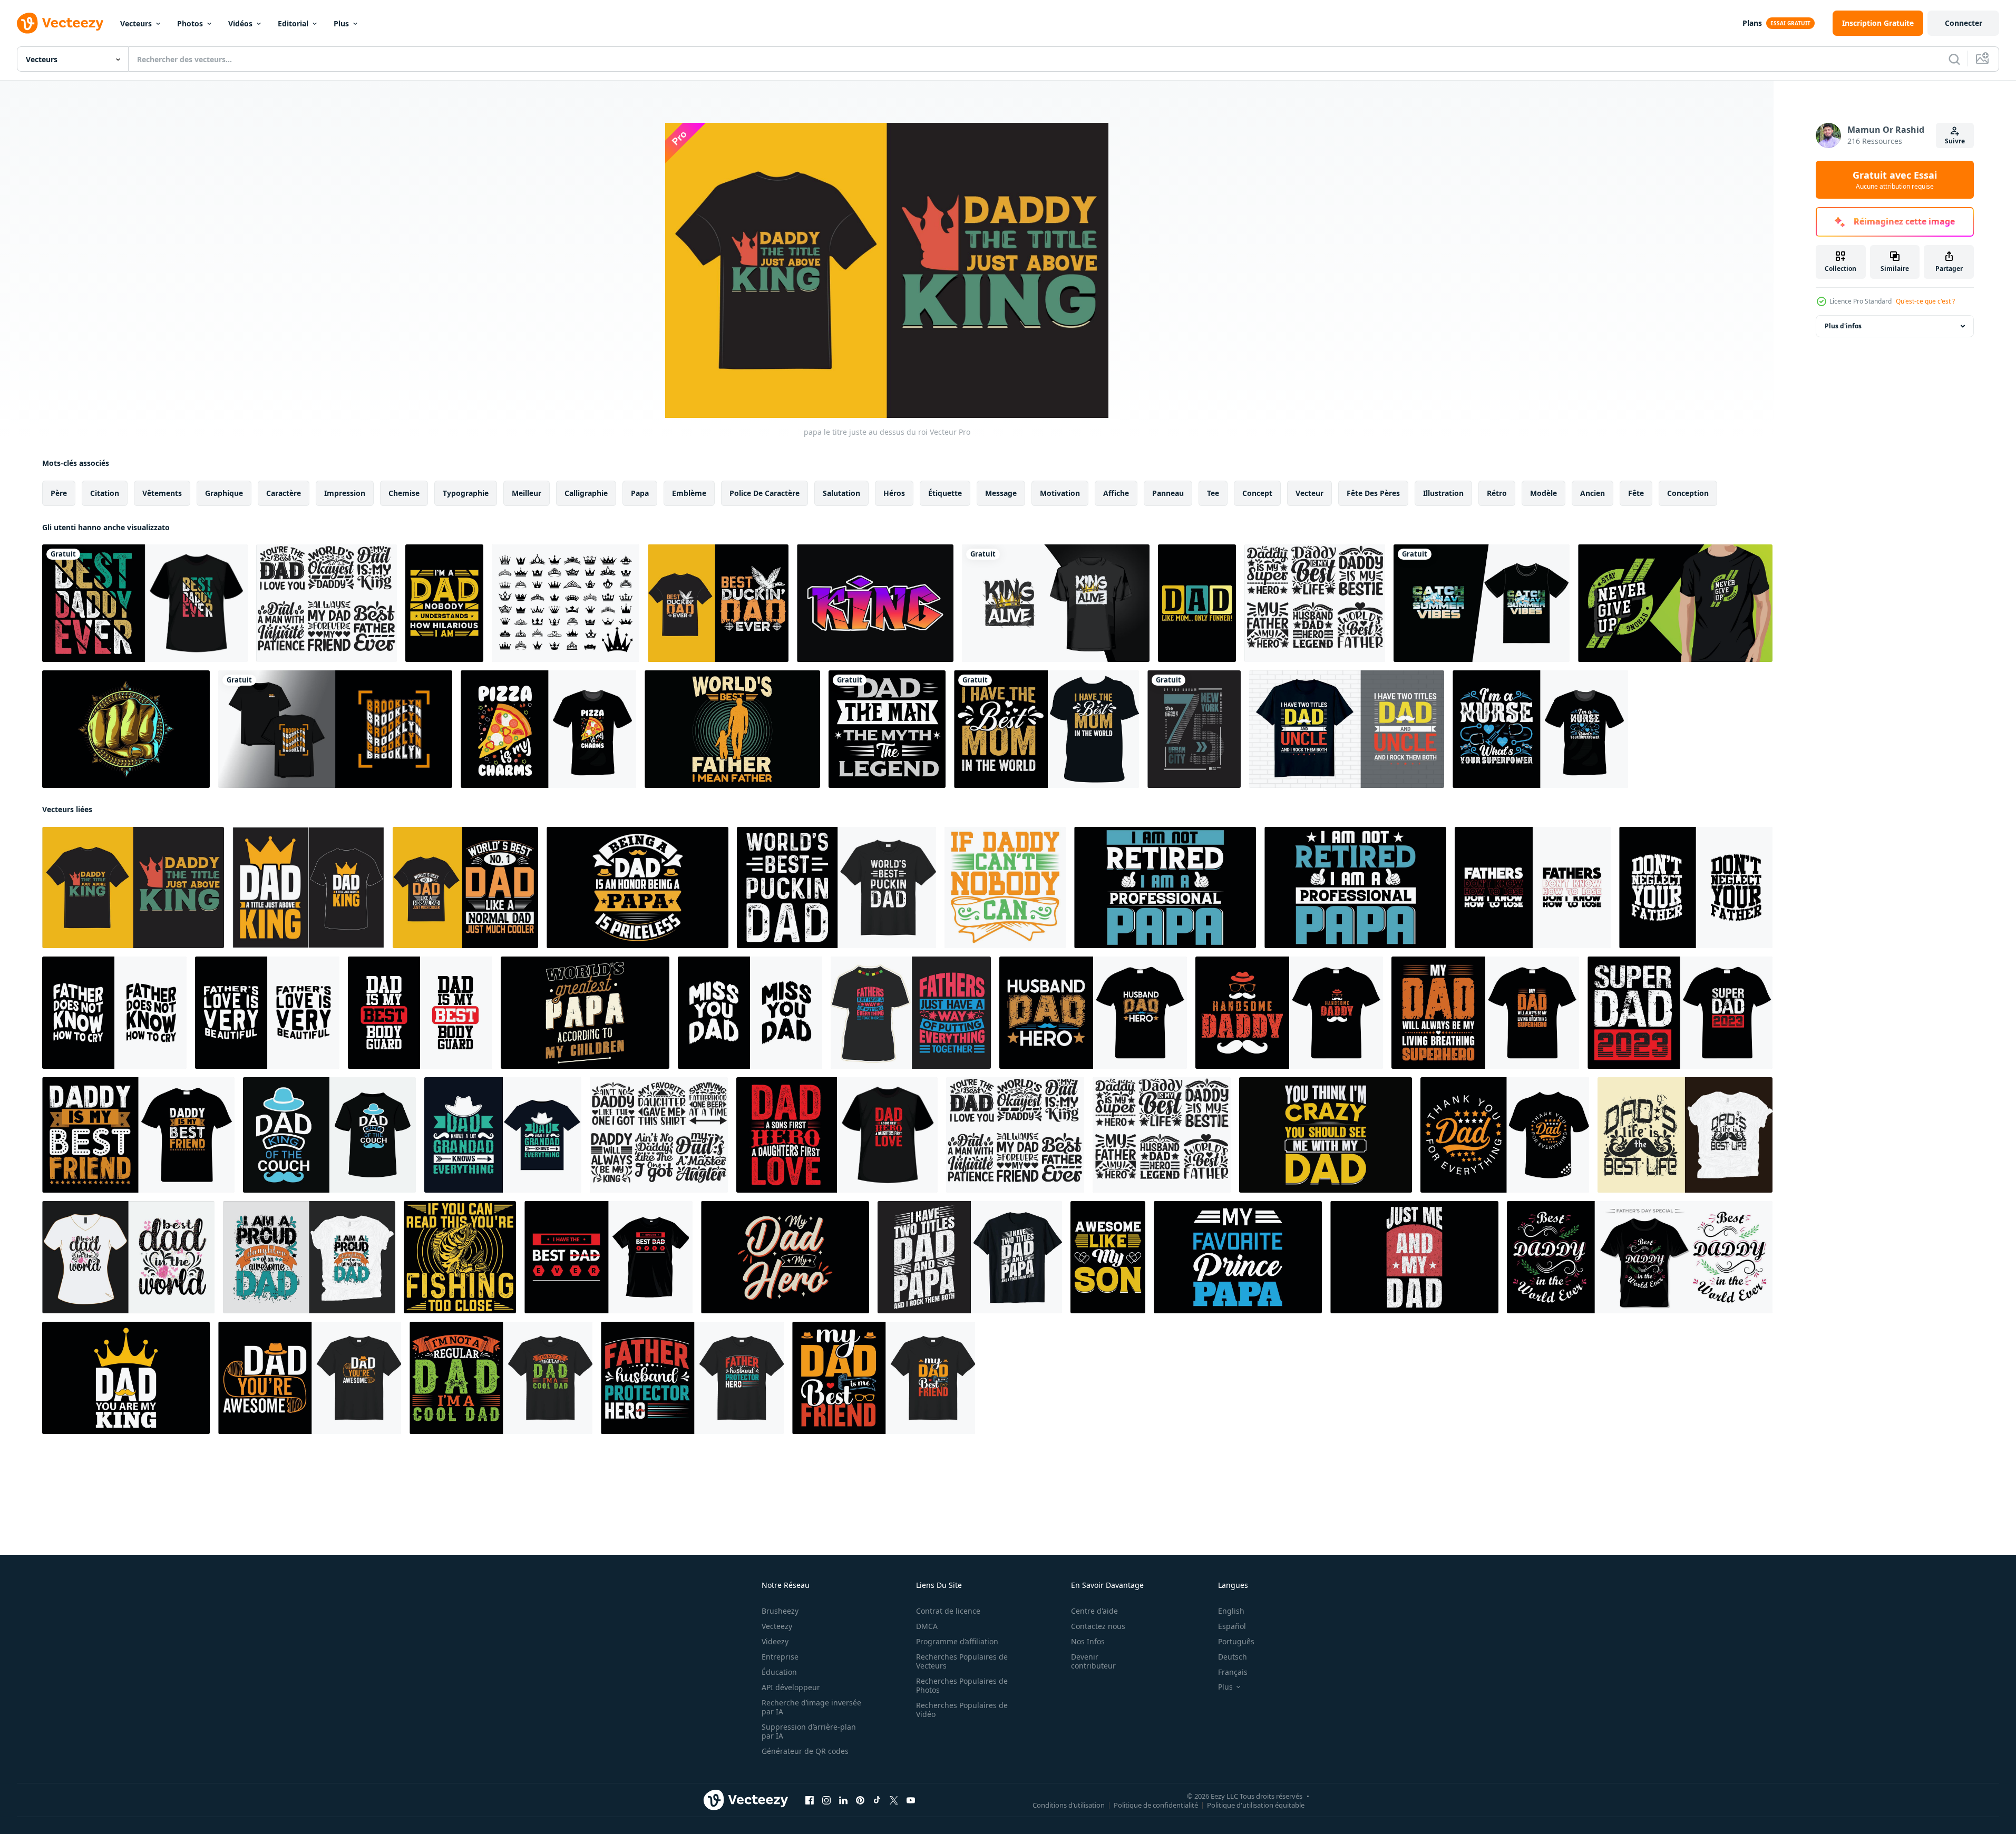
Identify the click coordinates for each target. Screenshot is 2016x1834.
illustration (1443, 493)
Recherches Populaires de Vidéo (962, 1710)
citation (105, 493)
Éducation (779, 1672)
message (1001, 493)
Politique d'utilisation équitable (1256, 1805)
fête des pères (1373, 493)
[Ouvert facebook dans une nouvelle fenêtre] (810, 1800)
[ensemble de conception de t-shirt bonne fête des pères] (327, 603)
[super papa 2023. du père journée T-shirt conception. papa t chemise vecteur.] (1680, 1013)
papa (640, 493)
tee (1213, 493)
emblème (689, 493)
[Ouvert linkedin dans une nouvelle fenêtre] (843, 1800)
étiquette (945, 493)
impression (345, 493)
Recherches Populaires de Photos (962, 1685)
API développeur (791, 1687)
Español (1232, 1626)
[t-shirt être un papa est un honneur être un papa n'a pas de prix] (637, 887)
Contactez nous (1098, 1626)
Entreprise (780, 1657)
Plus (341, 23)
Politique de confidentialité (1156, 1805)
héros (894, 493)
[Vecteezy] (60, 23)
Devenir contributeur (1093, 1661)
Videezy (775, 1641)
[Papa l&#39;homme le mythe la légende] (887, 729)
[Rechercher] (1954, 59)
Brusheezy (780, 1611)
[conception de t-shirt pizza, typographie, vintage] (548, 729)
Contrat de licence (948, 1611)
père (59, 493)
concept (1257, 493)
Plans (1752, 23)
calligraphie (586, 493)
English (1231, 1611)
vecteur (1309, 493)
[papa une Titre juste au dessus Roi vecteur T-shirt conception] (308, 887)
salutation (841, 493)
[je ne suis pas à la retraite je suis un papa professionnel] (1355, 887)
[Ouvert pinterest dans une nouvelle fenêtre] (860, 1800)
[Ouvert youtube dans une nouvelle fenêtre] (911, 1800)
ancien (1593, 493)
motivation (1060, 493)
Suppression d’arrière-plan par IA (809, 1731)
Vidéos (240, 23)
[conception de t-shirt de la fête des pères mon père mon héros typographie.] (785, 1257)
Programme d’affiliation (957, 1641)
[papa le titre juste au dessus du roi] (133, 887)
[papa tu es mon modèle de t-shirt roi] (126, 1378)
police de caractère (764, 493)
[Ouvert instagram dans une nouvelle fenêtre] (826, 1800)
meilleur (527, 493)
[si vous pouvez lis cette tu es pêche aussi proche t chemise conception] (460, 1257)
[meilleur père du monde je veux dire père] (732, 729)
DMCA (927, 1626)
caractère (284, 493)
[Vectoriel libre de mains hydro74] (126, 729)
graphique (224, 493)
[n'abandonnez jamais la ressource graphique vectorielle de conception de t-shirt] (1675, 603)
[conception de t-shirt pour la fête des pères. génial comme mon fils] (1108, 1257)
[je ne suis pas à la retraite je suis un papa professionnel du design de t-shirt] (1165, 887)
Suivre (1955, 141)
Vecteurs (136, 23)
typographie (466, 493)
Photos (190, 23)
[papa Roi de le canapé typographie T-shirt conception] (329, 1135)
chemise (404, 493)
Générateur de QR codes (805, 1751)
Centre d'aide (1094, 1611)
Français (1233, 1672)
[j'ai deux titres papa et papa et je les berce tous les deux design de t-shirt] (970, 1257)
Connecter (1964, 23)
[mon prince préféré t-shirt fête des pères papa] (1238, 1257)
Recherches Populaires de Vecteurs (962, 1661)
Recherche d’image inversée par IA (811, 1707)
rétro (1497, 493)
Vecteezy (777, 1626)
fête (1636, 493)
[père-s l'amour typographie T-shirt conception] (1533, 887)
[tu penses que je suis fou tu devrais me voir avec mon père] (1326, 1135)
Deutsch (1233, 1657)
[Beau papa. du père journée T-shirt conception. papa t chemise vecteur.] (1093, 1013)
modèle (1543, 493)
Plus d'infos (1843, 326)
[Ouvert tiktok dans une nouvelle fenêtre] (877, 1800)
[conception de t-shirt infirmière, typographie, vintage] (1540, 729)
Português (1236, 1641)
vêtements (162, 493)
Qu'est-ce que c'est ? (1925, 301)
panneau (1168, 493)
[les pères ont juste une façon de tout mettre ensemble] (911, 1013)
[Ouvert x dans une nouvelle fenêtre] (894, 1800)
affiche (1116, 493)
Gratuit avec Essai (1895, 180)
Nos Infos (1088, 1641)
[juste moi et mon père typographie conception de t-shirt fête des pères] (1414, 1257)
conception (1688, 493)
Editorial (293, 23)
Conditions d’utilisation (1069, 1805)
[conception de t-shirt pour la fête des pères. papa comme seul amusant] (1197, 603)
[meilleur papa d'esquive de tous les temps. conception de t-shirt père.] (718, 603)
